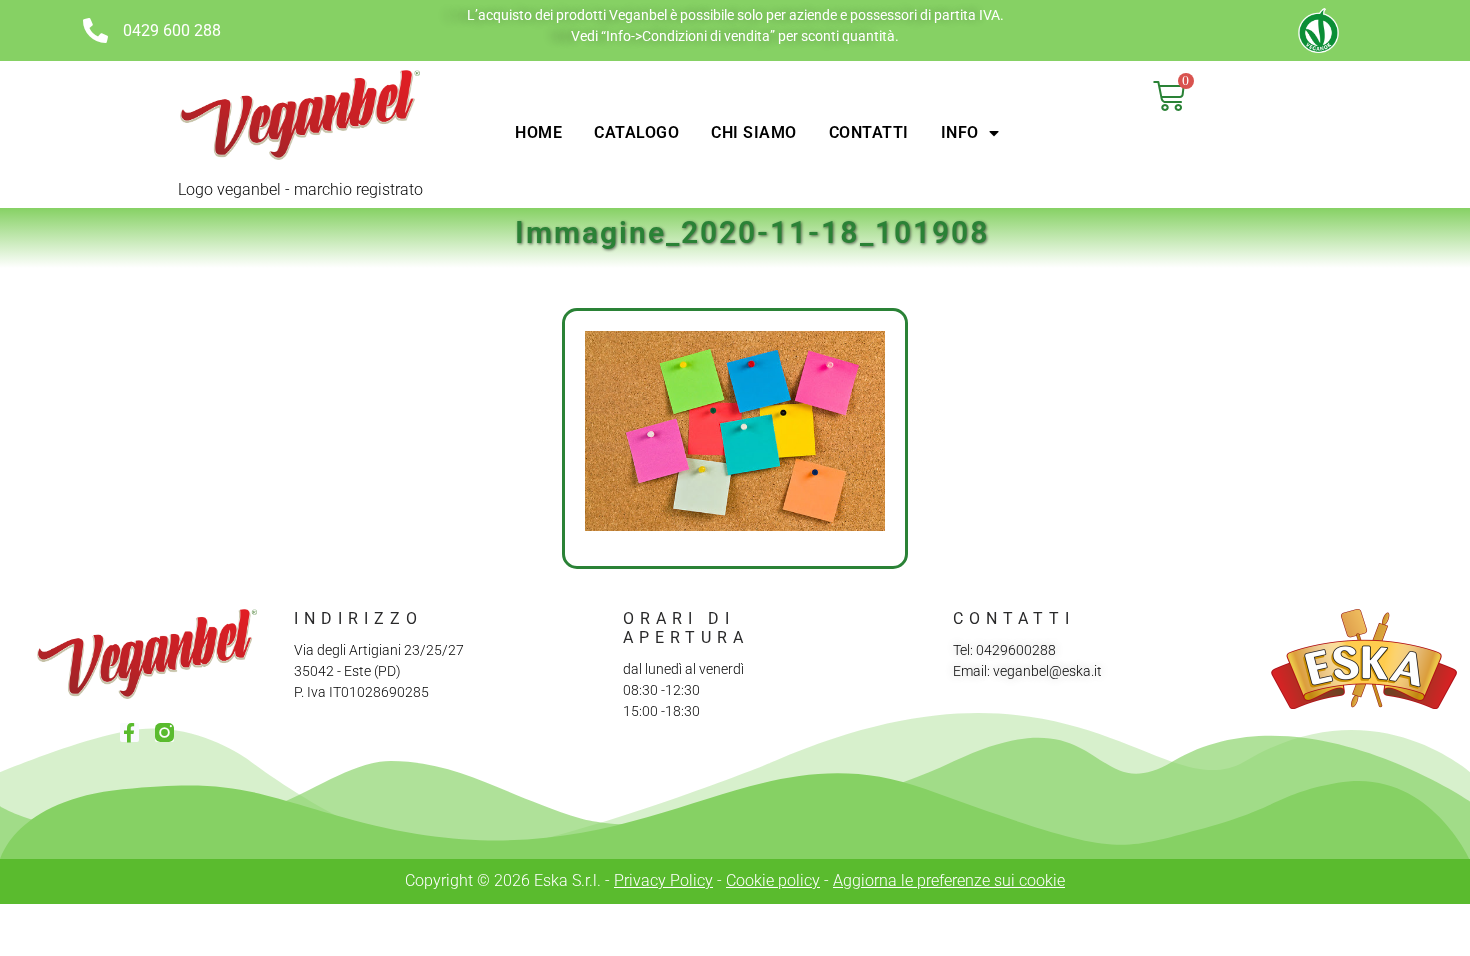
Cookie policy (773, 880)
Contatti (869, 132)
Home (538, 132)
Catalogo (636, 132)
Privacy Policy (663, 880)
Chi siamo (754, 132)
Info (960, 132)
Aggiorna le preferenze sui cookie (949, 880)
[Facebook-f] (129, 732)
